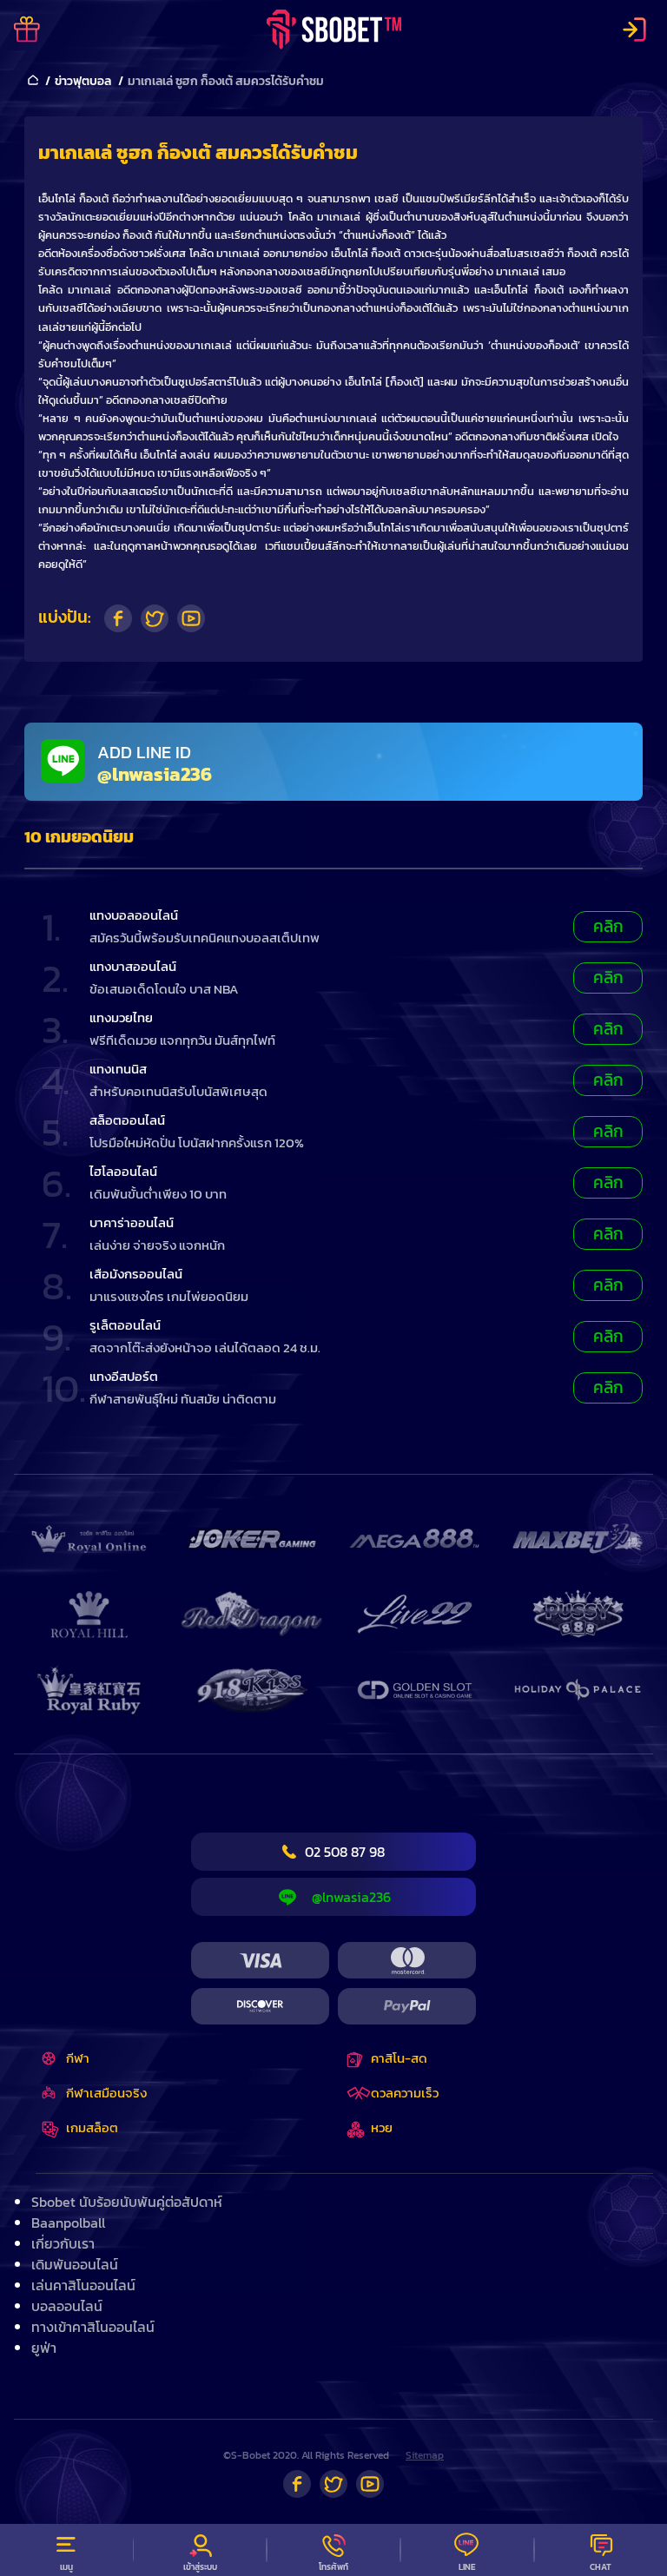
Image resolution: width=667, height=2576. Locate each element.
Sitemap (425, 2455)
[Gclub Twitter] (333, 2484)
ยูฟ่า (44, 2348)
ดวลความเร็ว (405, 2093)
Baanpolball (68, 2223)
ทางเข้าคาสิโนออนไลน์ (93, 2327)
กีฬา (78, 2058)
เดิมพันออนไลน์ (75, 2264)
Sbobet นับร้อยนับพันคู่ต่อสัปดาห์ (127, 2202)
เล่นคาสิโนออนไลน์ (83, 2285)
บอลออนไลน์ (67, 2306)
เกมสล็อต (92, 2127)
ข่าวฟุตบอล (83, 81)
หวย (382, 2127)
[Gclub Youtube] (370, 2484)
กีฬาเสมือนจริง (106, 2093)
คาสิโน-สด (399, 2058)
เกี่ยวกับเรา (63, 2243)
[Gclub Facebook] (297, 2484)
